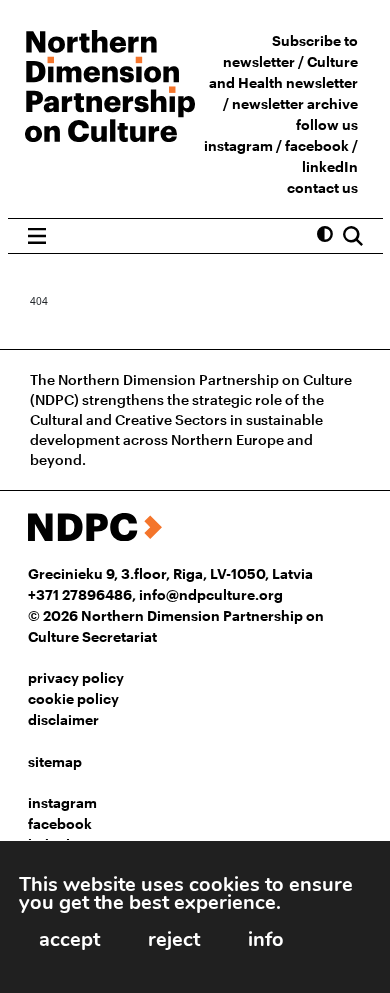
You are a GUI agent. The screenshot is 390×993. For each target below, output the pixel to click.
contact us (322, 187)
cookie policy (73, 698)
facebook (317, 145)
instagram (238, 145)
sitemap (55, 761)
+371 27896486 (80, 594)
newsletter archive (295, 103)
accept (69, 939)
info (266, 939)
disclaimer (63, 719)
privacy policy (76, 677)
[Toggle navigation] (37, 236)
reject (174, 939)
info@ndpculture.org (211, 594)
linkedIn (330, 166)
